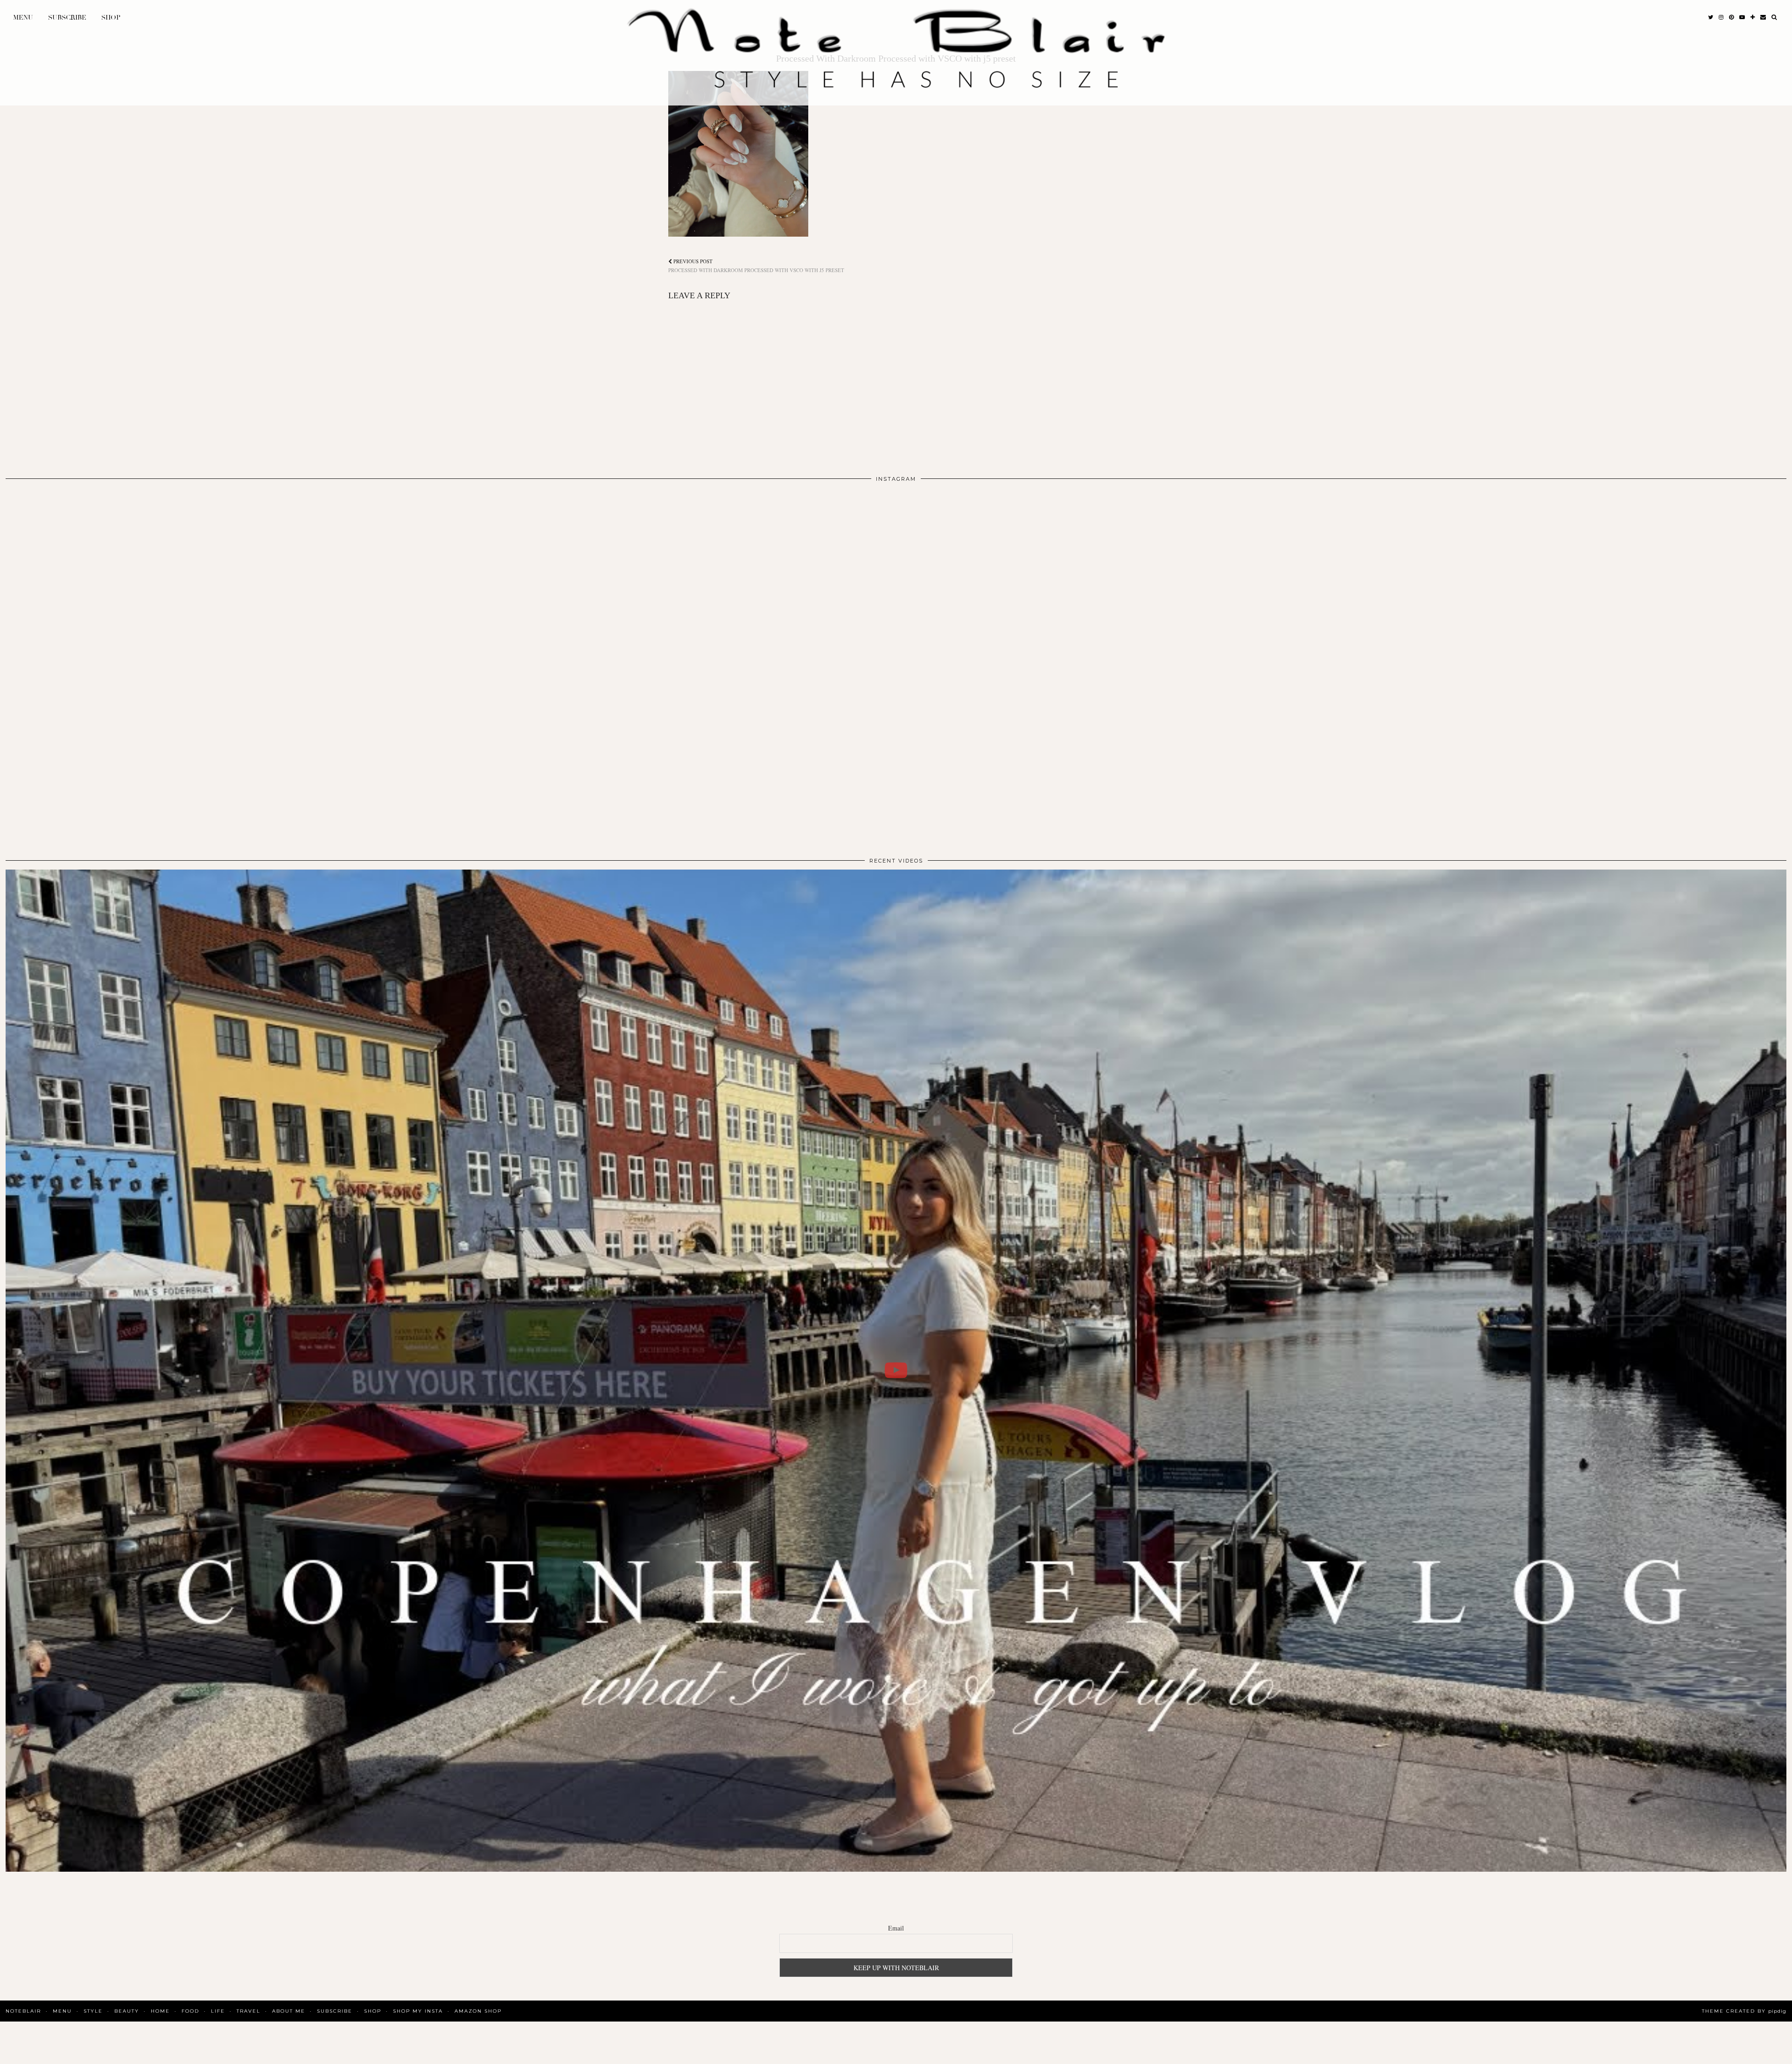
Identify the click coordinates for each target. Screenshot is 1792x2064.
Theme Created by (1744, 2011)
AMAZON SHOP (478, 2011)
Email (896, 1928)
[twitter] (1711, 18)
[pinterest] (1731, 18)
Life (218, 2011)
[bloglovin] (1753, 18)
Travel (248, 2011)
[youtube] (1742, 18)
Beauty (127, 2011)
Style (93, 2011)
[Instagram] (184, 666)
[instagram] (1721, 18)
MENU (23, 18)
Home (160, 2011)
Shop (111, 18)
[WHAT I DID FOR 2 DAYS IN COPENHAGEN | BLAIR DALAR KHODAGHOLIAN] (896, 1371)
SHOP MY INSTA (418, 2011)
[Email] (1763, 18)
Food (190, 2011)
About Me (289, 2011)
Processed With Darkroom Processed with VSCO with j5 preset (756, 266)
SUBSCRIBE (67, 18)
